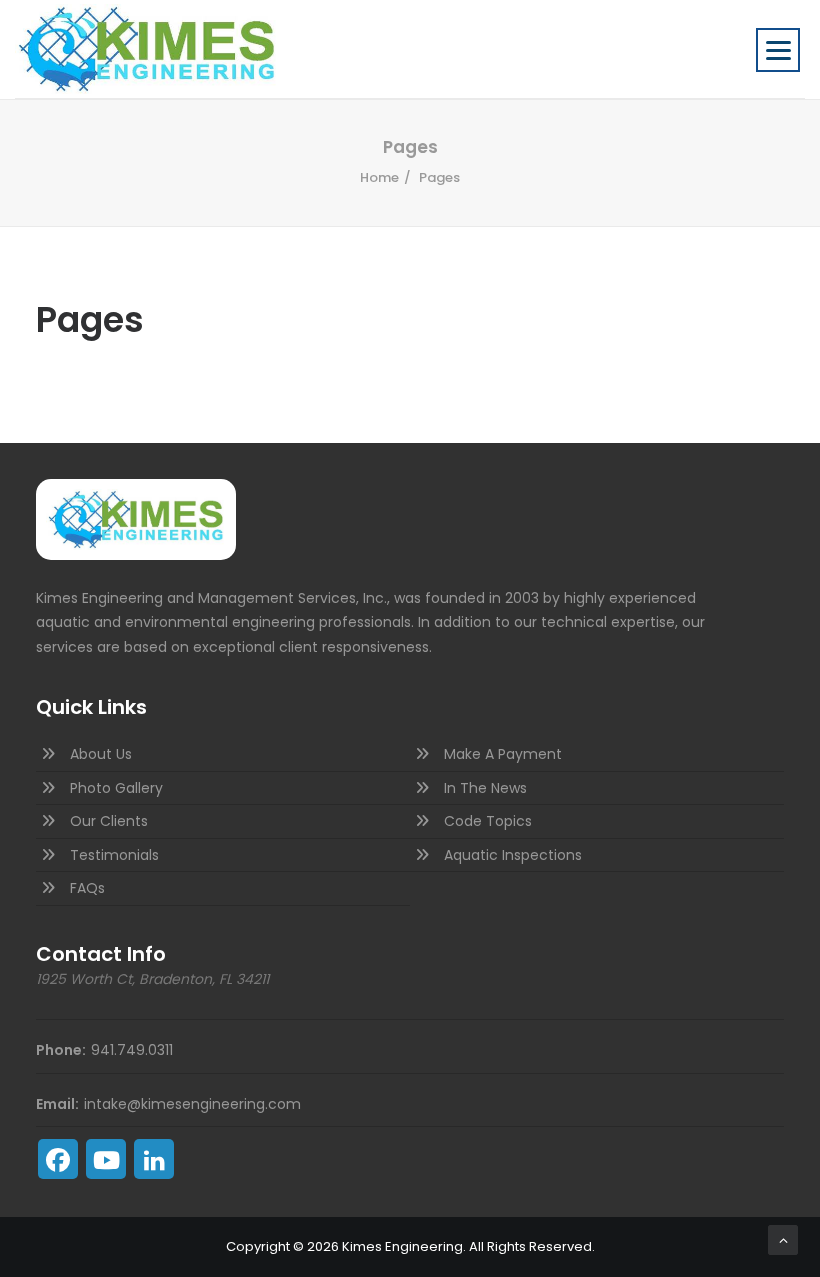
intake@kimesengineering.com (192, 1104)
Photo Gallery (116, 788)
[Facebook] (58, 1159)
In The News (485, 788)
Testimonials (114, 855)
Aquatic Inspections (513, 855)
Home (379, 177)
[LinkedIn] (154, 1159)
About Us (101, 754)
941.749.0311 (132, 1050)
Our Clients (109, 821)
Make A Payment (503, 754)
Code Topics (488, 821)
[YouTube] (106, 1159)
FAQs (87, 888)
